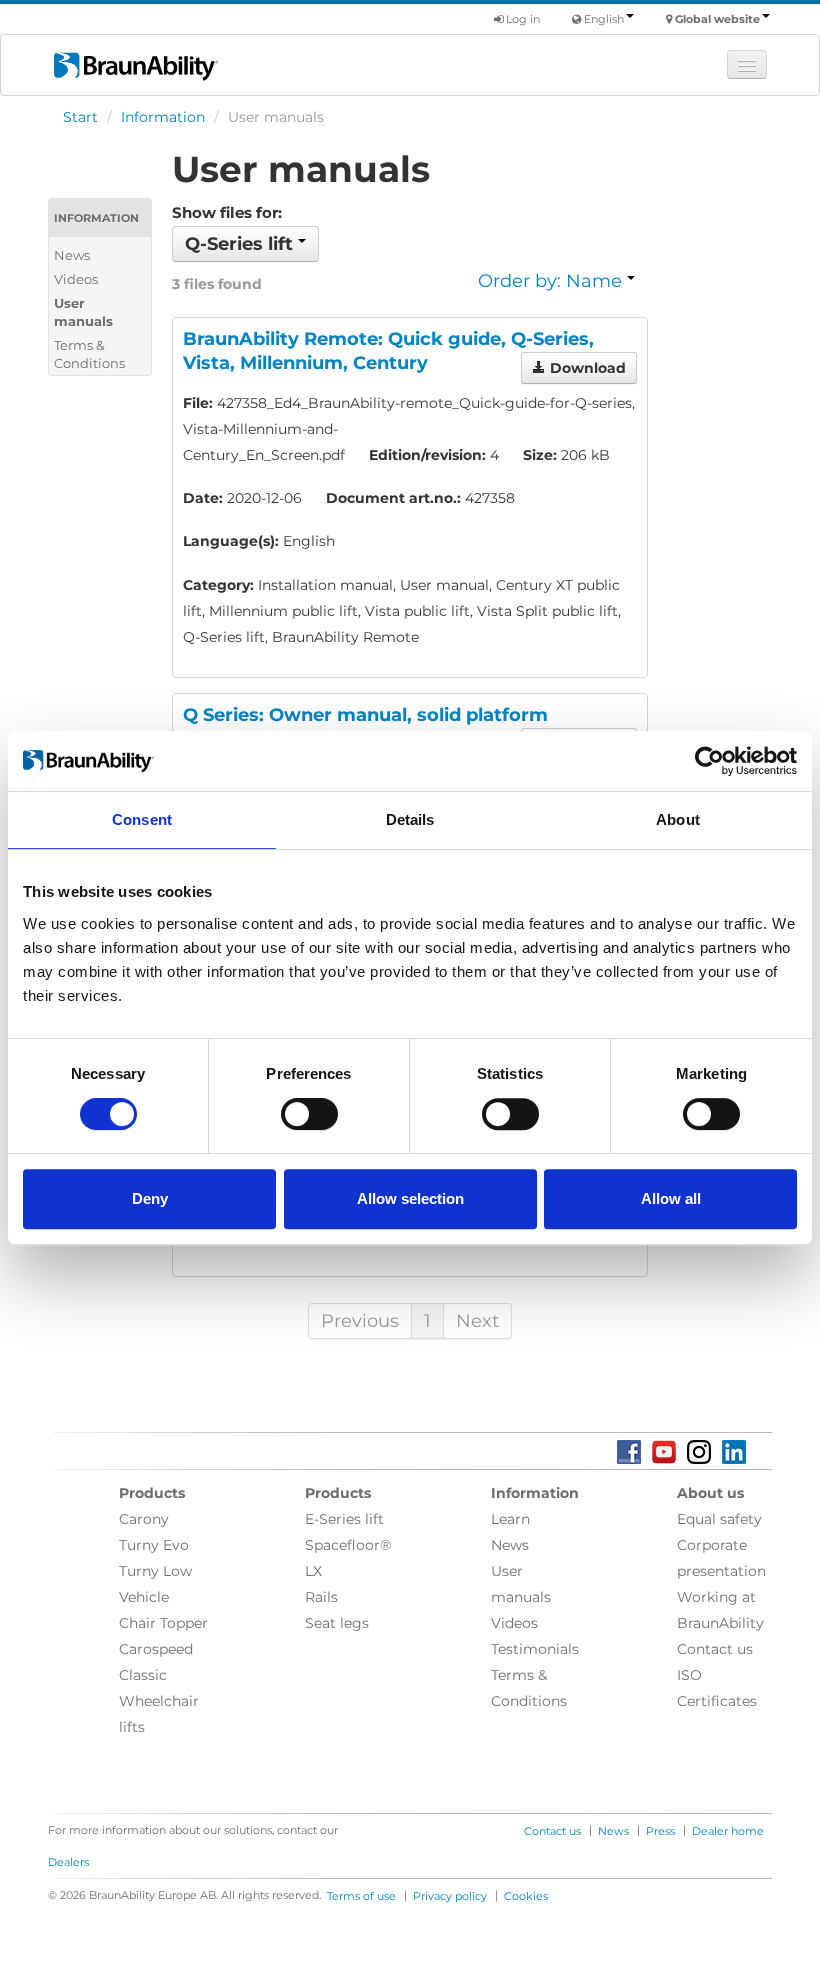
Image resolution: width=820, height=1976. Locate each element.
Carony (144, 1519)
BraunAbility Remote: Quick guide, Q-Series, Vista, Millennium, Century (388, 351)
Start (80, 117)
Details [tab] (410, 819)
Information (163, 117)
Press (660, 1831)
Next (477, 1321)
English (604, 19)
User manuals (83, 312)
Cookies (526, 1896)
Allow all (671, 1198)
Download (586, 368)
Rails (321, 1597)
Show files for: (227, 212)
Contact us (715, 1649)
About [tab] (678, 819)
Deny (150, 1198)
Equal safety (719, 1519)
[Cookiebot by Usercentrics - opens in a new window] (709, 761)
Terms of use (361, 1896)
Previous (360, 1321)
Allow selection (410, 1198)
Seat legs (337, 1623)
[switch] (309, 1114)
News (72, 255)
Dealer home (728, 1831)
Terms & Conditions (89, 354)
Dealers (68, 1862)
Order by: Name (552, 281)
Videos (76, 279)
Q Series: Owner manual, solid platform (365, 715)
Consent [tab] (142, 819)
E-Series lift (344, 1519)
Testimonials (535, 1649)
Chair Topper (163, 1623)
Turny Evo (154, 1545)
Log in (521, 19)
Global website (717, 19)
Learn (510, 1519)
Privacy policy (450, 1896)
